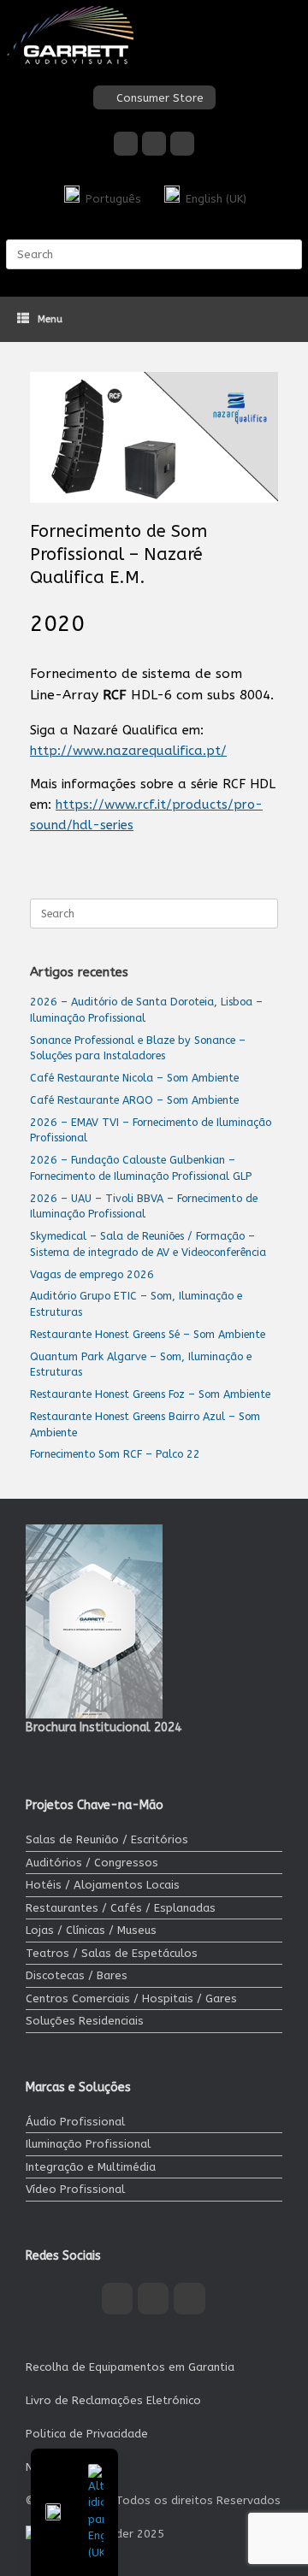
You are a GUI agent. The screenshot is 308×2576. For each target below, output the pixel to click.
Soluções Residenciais (85, 2021)
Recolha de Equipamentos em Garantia (130, 2367)
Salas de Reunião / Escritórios (107, 1839)
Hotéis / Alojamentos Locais (103, 1885)
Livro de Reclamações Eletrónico (113, 2400)
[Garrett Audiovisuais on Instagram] (154, 144)
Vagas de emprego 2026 (92, 1274)
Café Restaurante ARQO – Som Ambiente (134, 1100)
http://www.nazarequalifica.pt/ (128, 751)
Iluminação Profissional (88, 2144)
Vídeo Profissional (75, 2189)
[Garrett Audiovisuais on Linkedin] (182, 144)
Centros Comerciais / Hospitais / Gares (131, 1998)
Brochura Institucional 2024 (104, 1727)
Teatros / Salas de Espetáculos (112, 1953)
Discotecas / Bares (77, 1975)
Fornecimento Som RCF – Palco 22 (115, 1454)
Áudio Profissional (75, 2122)
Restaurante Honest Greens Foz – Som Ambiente (150, 1394)
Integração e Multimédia (91, 2167)
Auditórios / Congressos (92, 1863)
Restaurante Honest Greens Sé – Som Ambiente (148, 1334)
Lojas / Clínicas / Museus (91, 1930)
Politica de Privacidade (87, 2434)
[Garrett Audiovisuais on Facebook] (126, 144)
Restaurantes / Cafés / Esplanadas (121, 1908)
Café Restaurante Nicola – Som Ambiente (134, 1078)
